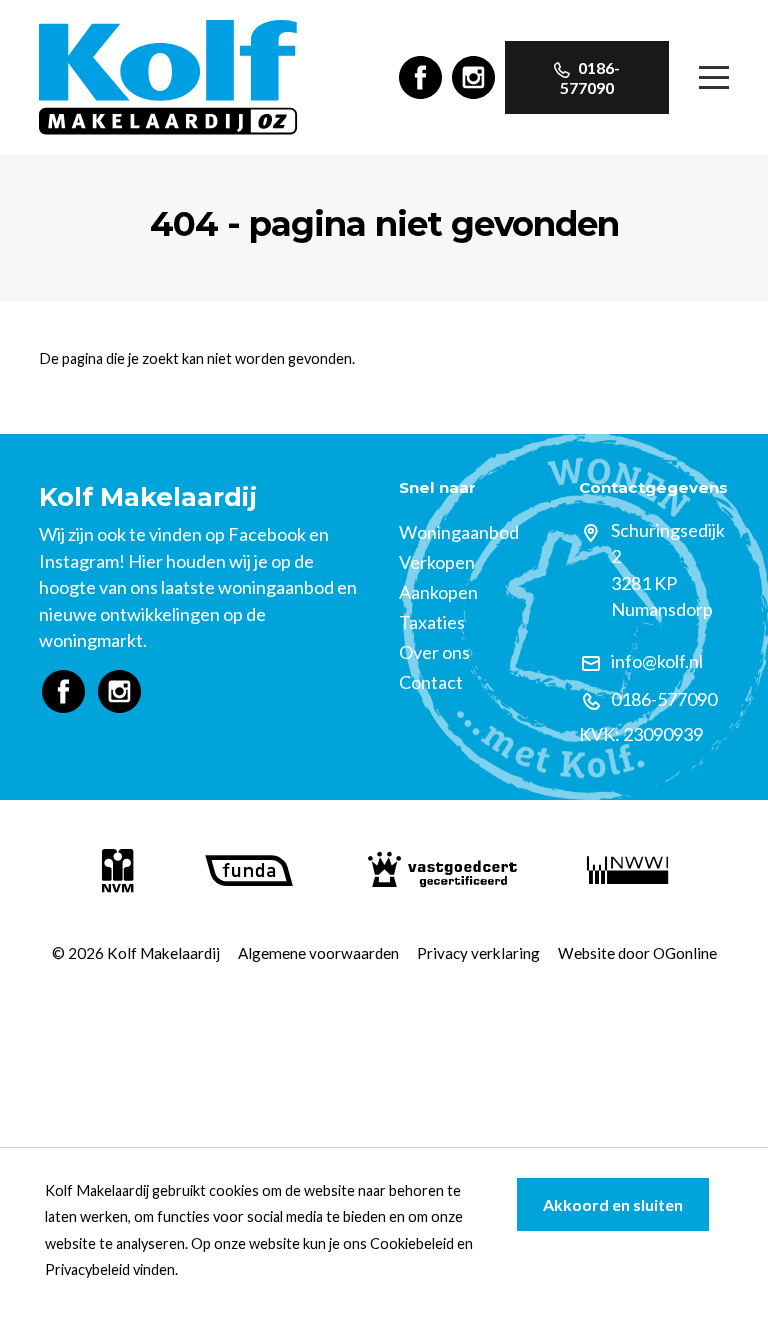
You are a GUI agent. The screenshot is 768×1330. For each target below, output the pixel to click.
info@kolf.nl (657, 661)
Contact (431, 682)
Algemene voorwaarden (318, 953)
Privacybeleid (87, 1269)
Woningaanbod (459, 532)
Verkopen (437, 562)
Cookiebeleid (412, 1243)
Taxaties (432, 622)
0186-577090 (590, 77)
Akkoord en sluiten (613, 1204)
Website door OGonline (637, 953)
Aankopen (438, 592)
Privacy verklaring (478, 953)
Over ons (434, 652)
